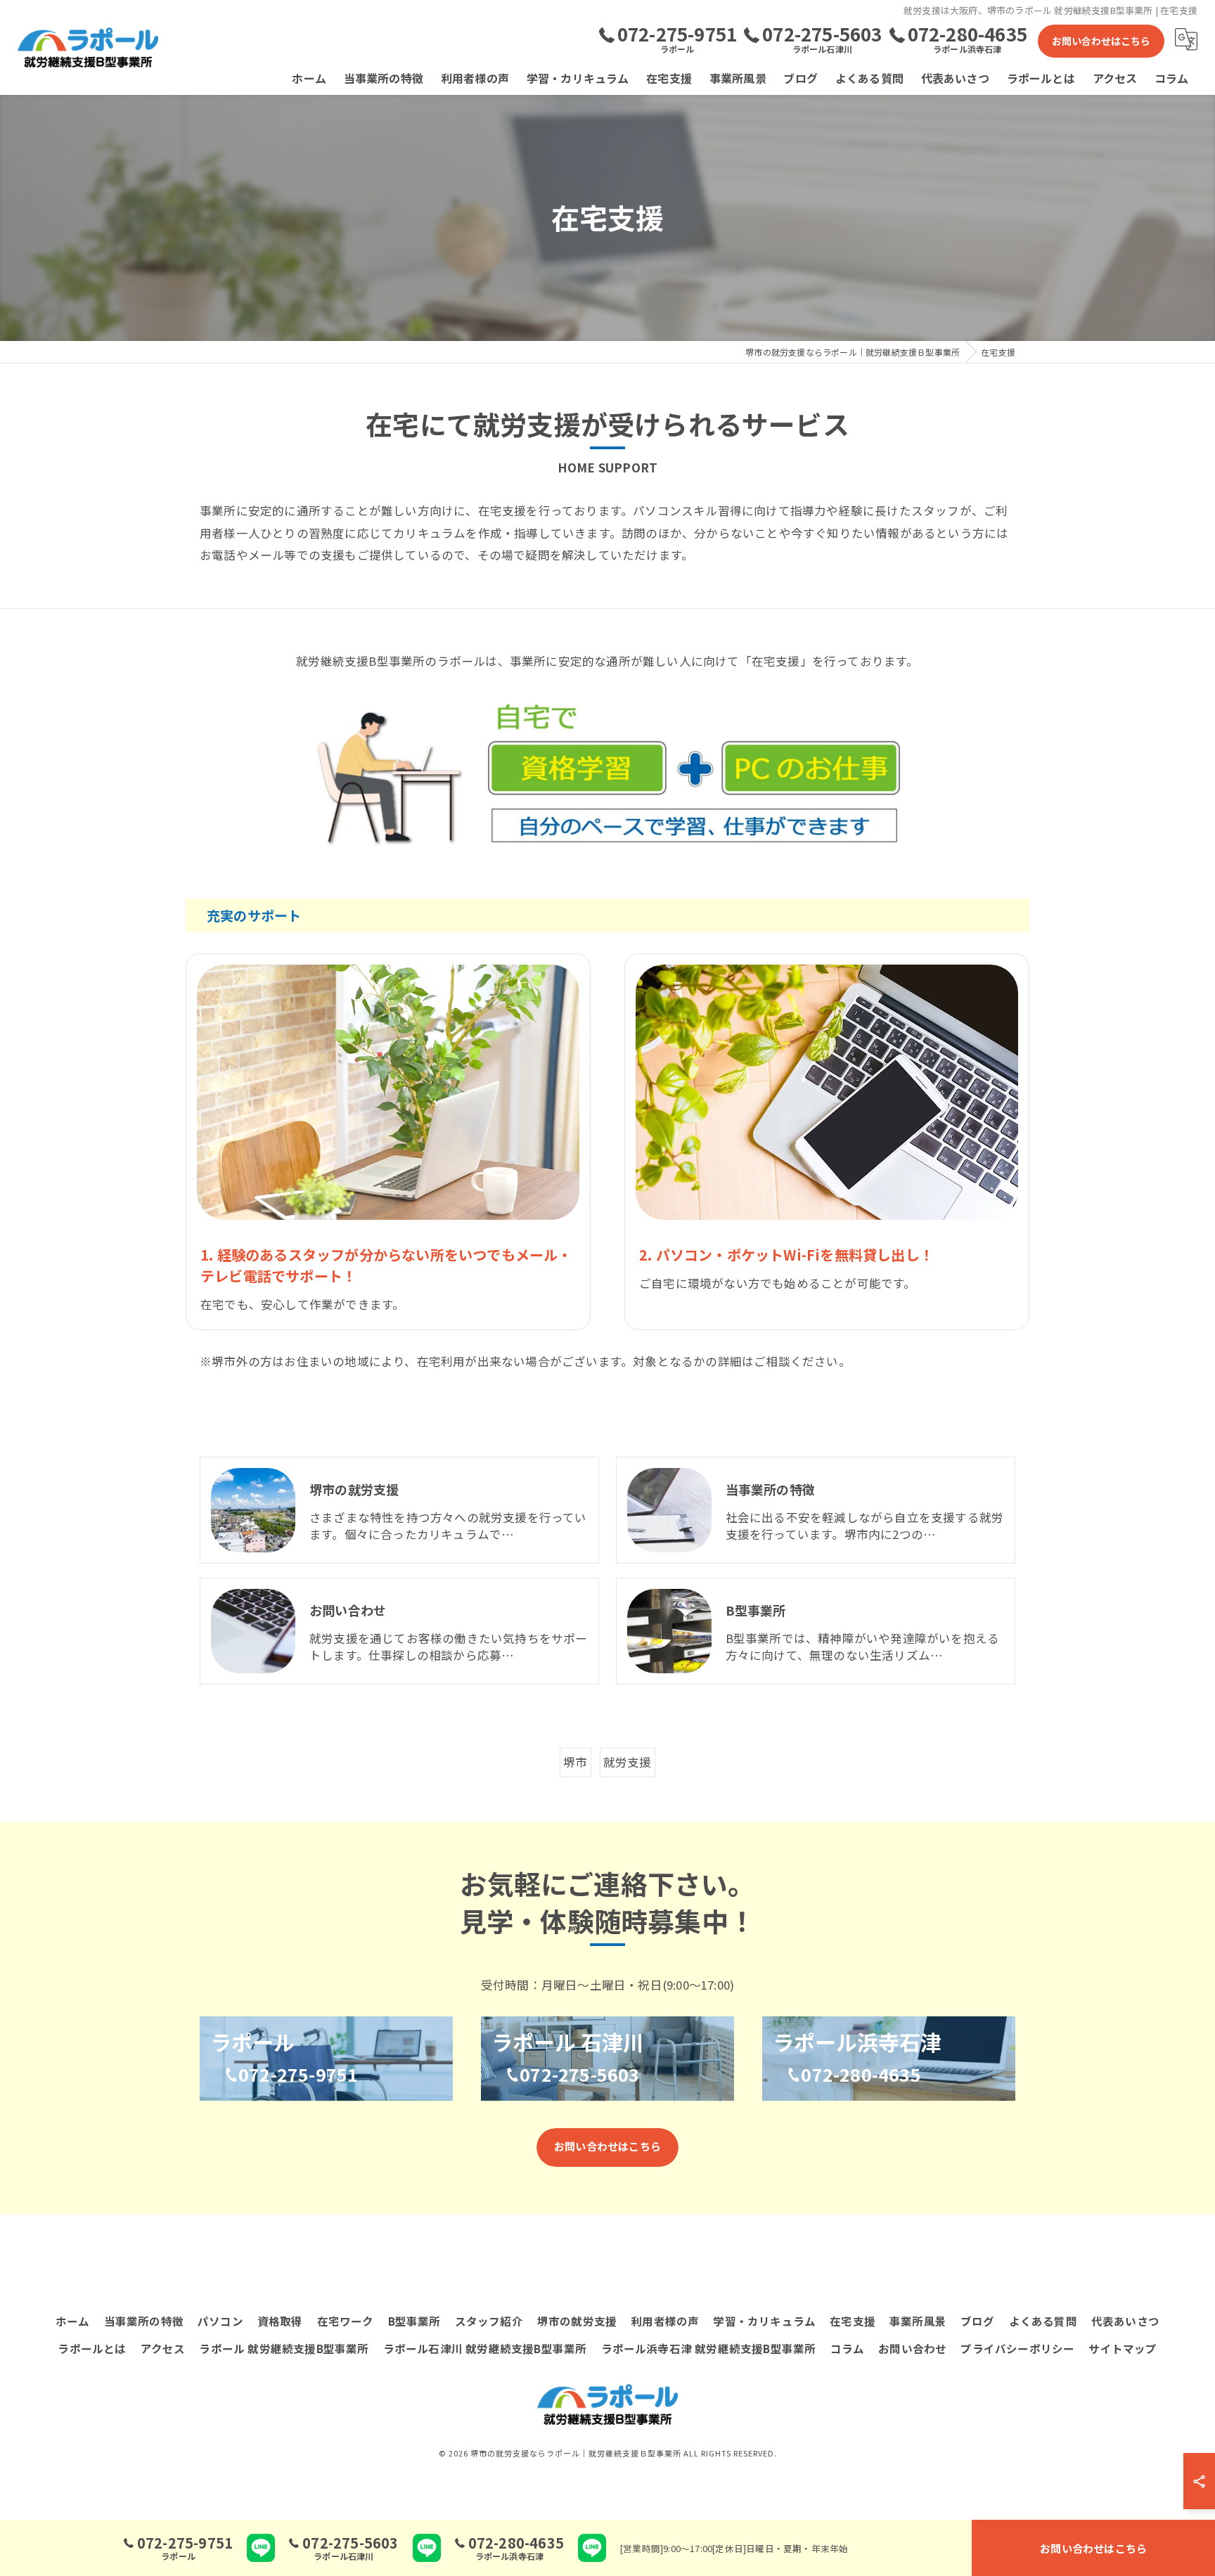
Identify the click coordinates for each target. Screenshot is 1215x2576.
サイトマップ (1123, 2348)
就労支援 (628, 1762)
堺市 (575, 1762)
